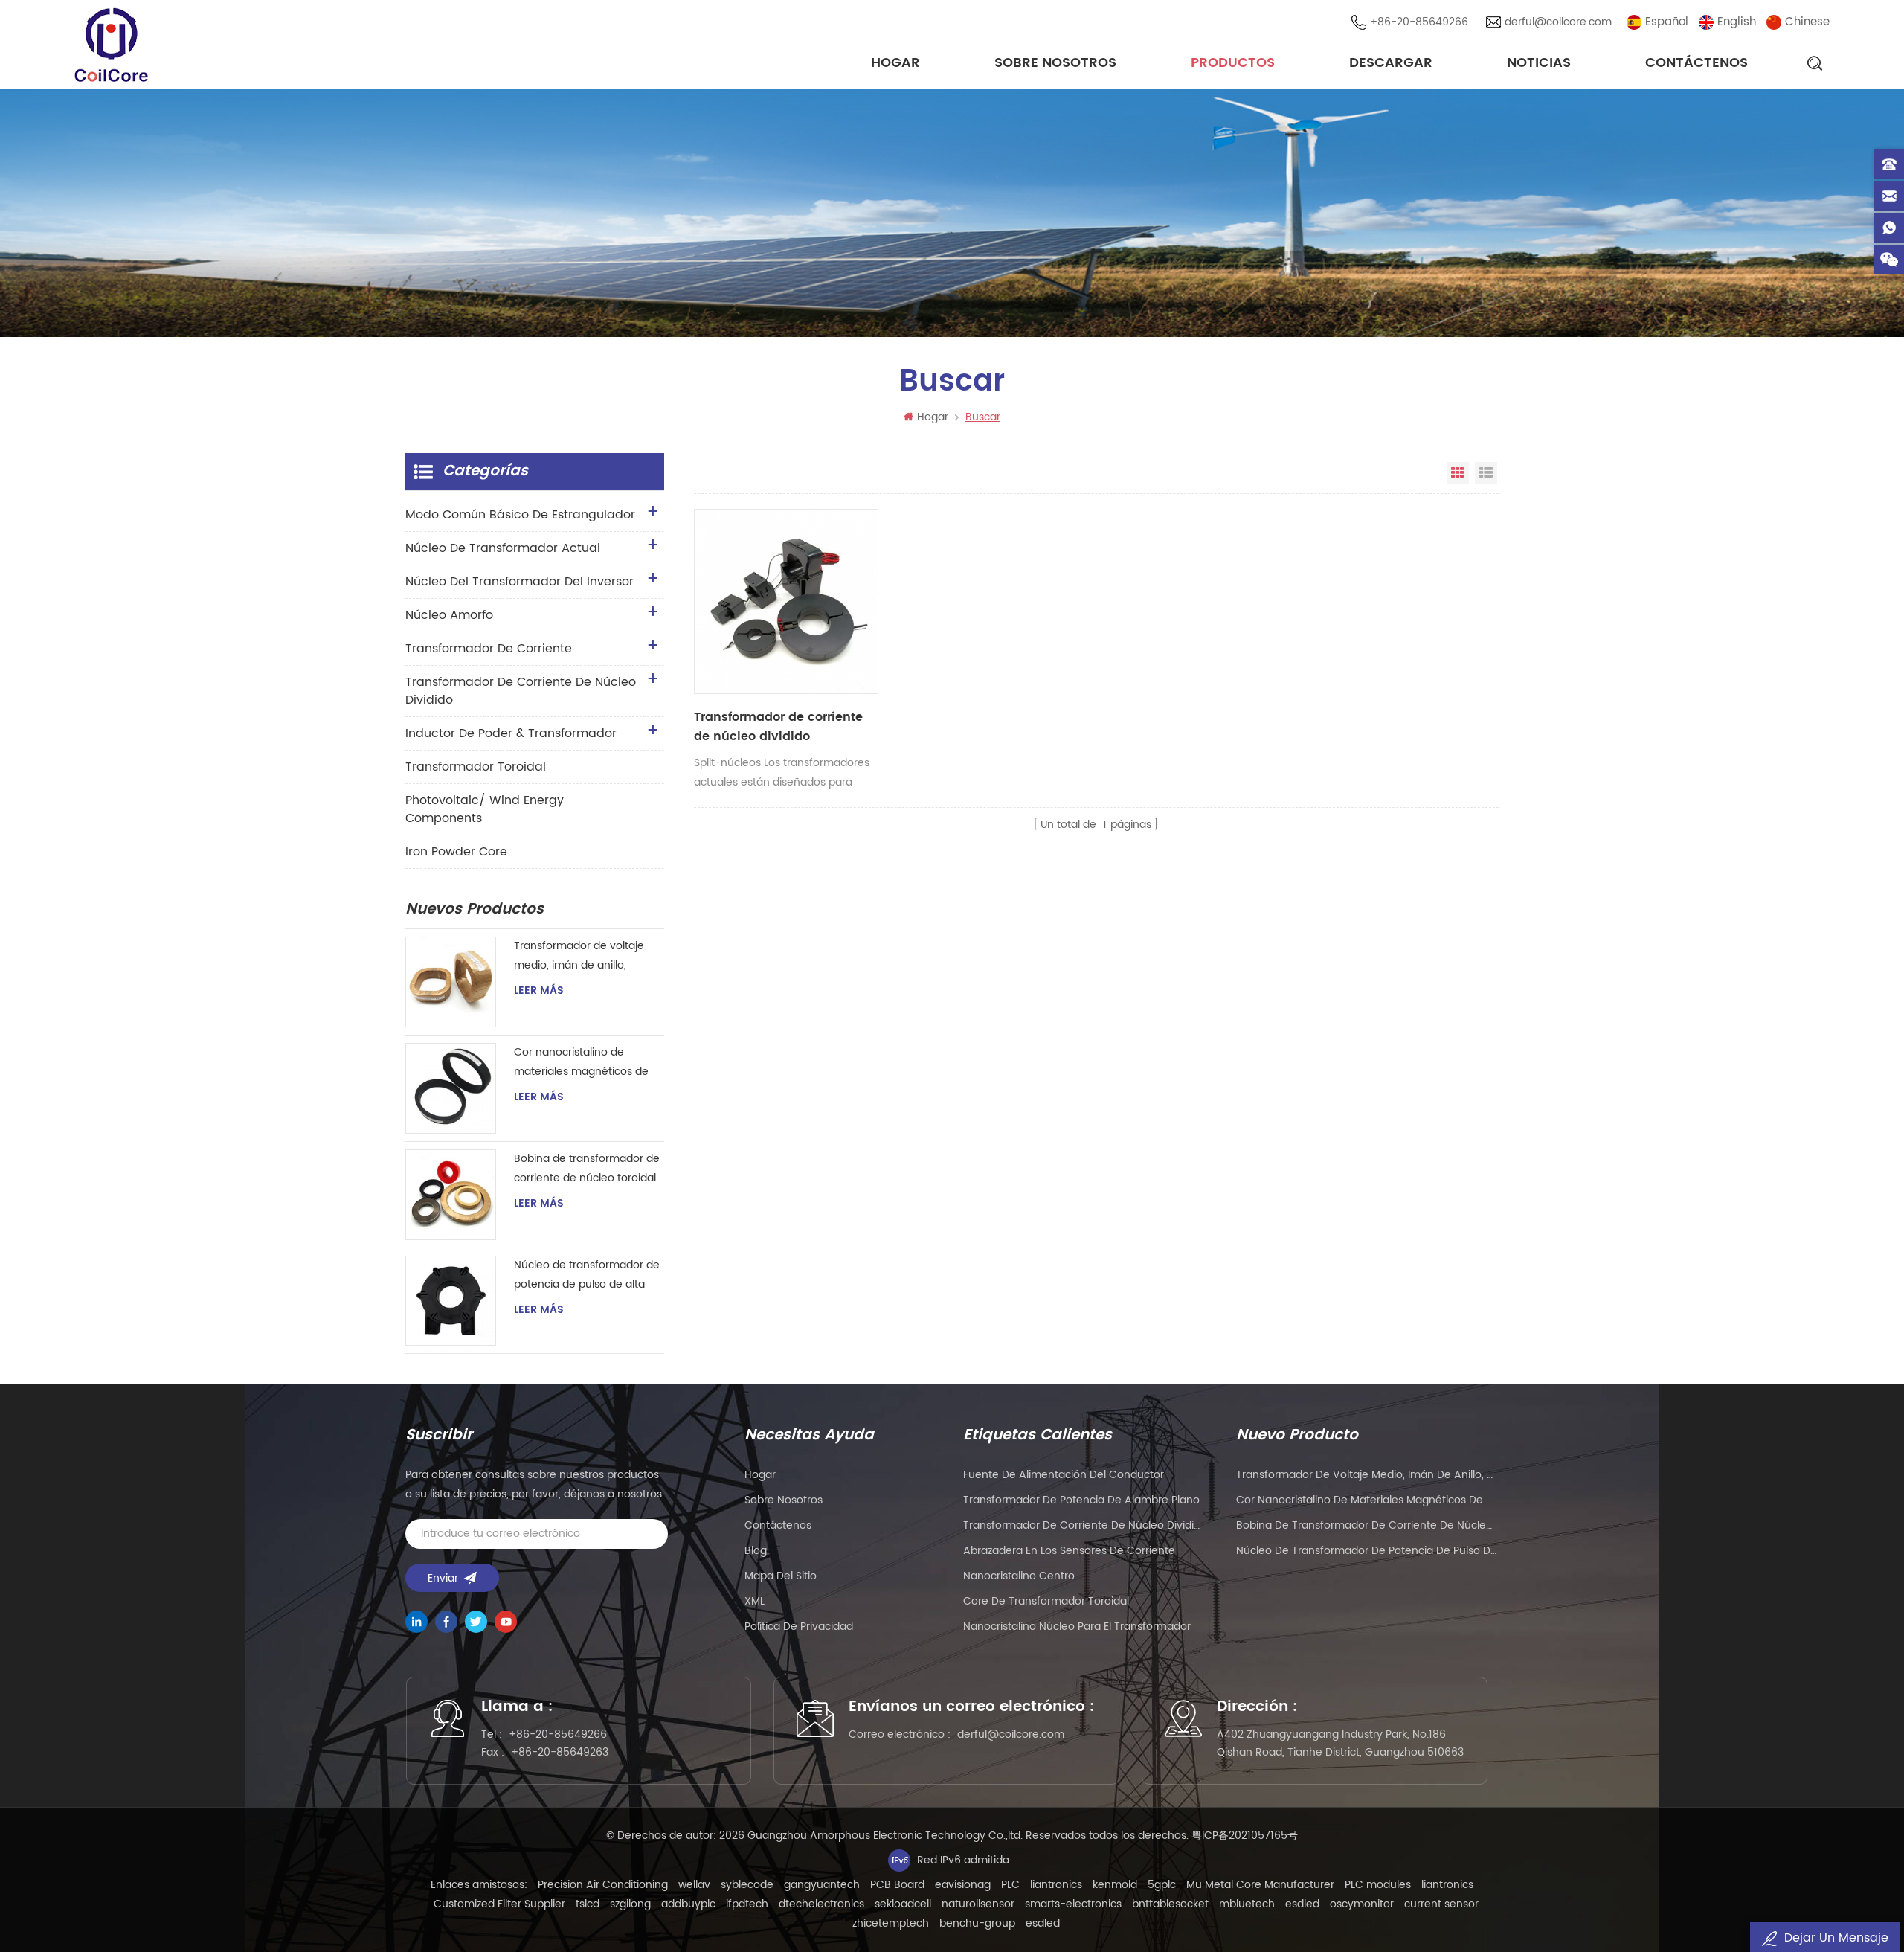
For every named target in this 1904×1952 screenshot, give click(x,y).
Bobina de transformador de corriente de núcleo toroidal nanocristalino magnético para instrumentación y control (587, 1169)
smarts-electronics (1073, 1904)
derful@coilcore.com (1558, 22)
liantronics (1056, 1885)
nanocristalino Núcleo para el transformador (1077, 1627)
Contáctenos (1696, 63)
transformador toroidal (476, 767)
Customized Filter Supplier (499, 1904)
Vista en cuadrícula (1458, 473)
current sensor (1441, 1904)
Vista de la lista (1486, 473)
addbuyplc (688, 1904)
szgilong (630, 1904)
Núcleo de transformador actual (503, 548)
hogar (760, 1475)
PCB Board (897, 1885)
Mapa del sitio (781, 1576)
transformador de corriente (489, 649)
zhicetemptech (891, 1923)
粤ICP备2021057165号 (1245, 1836)
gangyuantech (822, 1885)
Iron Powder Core (456, 852)
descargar (1391, 63)
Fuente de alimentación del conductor (1064, 1475)
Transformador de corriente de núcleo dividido (778, 727)
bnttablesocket (1170, 1904)
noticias (1539, 63)
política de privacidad (799, 1627)
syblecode (747, 1885)
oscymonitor (1362, 1904)
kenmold (1115, 1885)
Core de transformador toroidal (1046, 1601)
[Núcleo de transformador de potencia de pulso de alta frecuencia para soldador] (451, 1301)
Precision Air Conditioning (603, 1885)
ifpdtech (747, 1904)
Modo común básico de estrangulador (520, 515)
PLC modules (1378, 1885)
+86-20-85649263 (560, 1752)
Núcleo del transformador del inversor (520, 582)
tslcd (588, 1904)
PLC (1010, 1885)
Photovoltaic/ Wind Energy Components (485, 809)
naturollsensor (978, 1904)
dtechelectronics (821, 1904)
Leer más (539, 991)
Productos (1233, 63)
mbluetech (1247, 1904)
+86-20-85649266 (1419, 22)
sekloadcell (903, 1904)
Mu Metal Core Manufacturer (1260, 1885)
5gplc (1162, 1885)
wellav (694, 1885)
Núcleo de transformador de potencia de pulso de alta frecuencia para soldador (587, 1275)
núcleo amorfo (449, 615)
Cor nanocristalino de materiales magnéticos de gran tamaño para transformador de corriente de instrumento (584, 1063)
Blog (756, 1551)
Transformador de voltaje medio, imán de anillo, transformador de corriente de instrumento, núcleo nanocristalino (584, 956)
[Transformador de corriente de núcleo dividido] (786, 601)
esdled (1302, 1904)
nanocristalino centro (1019, 1576)
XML (755, 1601)
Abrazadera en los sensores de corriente (1069, 1551)
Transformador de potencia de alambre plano (1081, 1500)
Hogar (895, 63)
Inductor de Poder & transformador (511, 733)
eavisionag (963, 1885)
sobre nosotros (1055, 63)
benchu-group (977, 1923)
